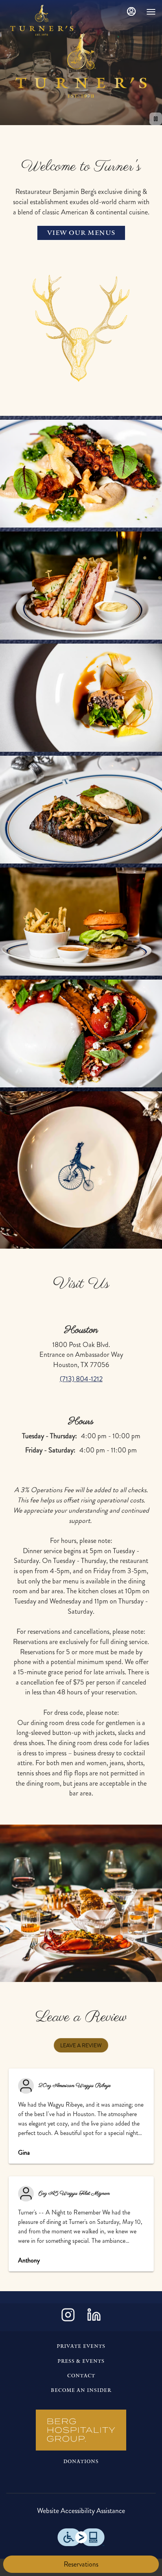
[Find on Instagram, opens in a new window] (68, 2317)
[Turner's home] (42, 20)
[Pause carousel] (156, 119)
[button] (81, 333)
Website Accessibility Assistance (81, 2511)
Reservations (81, 2564)
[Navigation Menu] (151, 12)
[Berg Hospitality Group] (81, 2430)
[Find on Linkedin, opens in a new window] (94, 2317)
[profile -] (131, 11)
